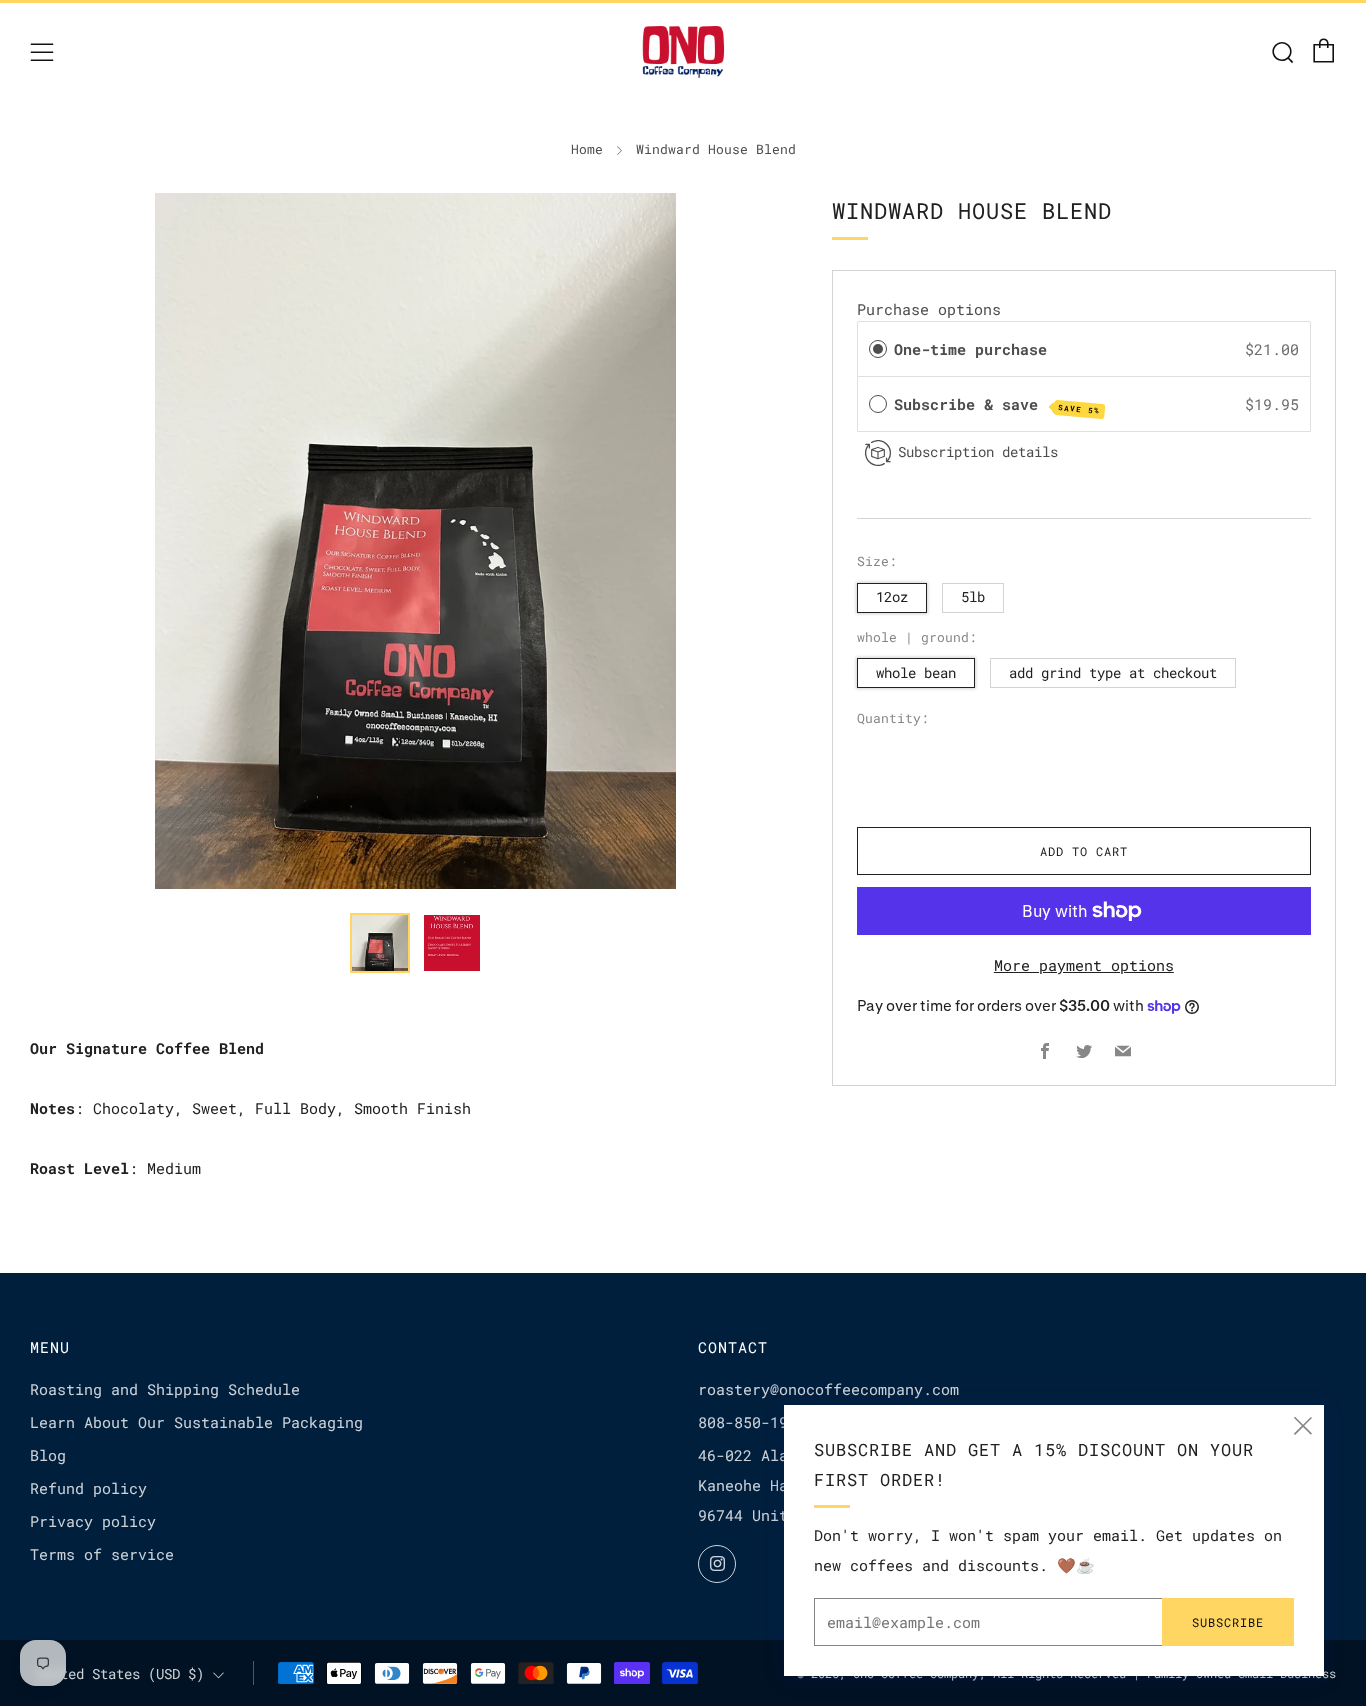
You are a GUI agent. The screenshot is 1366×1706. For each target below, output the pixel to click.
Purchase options (929, 309)
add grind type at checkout (1113, 673)
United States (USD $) (120, 1674)
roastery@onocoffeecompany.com (828, 1389)
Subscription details (978, 451)
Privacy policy (93, 1521)
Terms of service (102, 1554)
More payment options (1084, 965)
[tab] (380, 943)
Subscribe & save (997, 405)
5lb (973, 597)
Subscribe (1228, 1622)
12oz (892, 597)
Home (587, 149)
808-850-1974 (752, 1422)
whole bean (916, 673)
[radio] (878, 349)
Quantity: (893, 719)
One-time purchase (970, 349)
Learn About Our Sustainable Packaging (196, 1422)
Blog (48, 1455)
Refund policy (88, 1488)
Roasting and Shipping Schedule (165, 1389)
